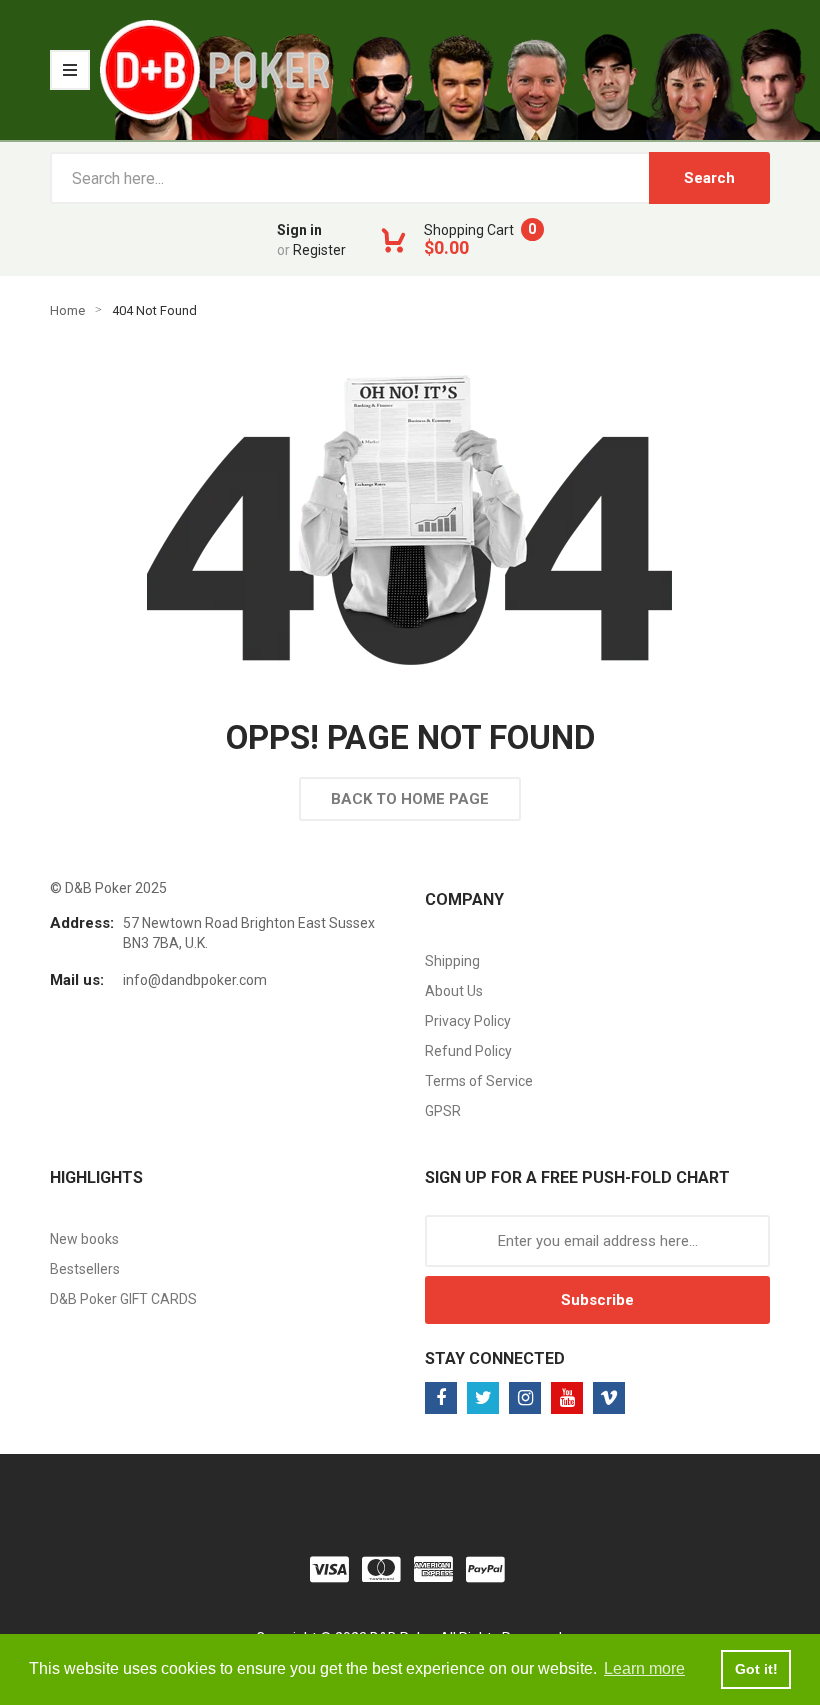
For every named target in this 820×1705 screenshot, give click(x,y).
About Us (454, 991)
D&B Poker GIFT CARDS (123, 1299)
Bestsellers (85, 1269)
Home (67, 310)
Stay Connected (495, 1358)
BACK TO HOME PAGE (410, 799)
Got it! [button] (756, 1669)
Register (319, 250)
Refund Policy (468, 1051)
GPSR (443, 1111)
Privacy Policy (468, 1021)
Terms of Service (479, 1081)
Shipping (452, 961)
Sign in (299, 230)
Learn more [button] (644, 1668)
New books (84, 1239)
